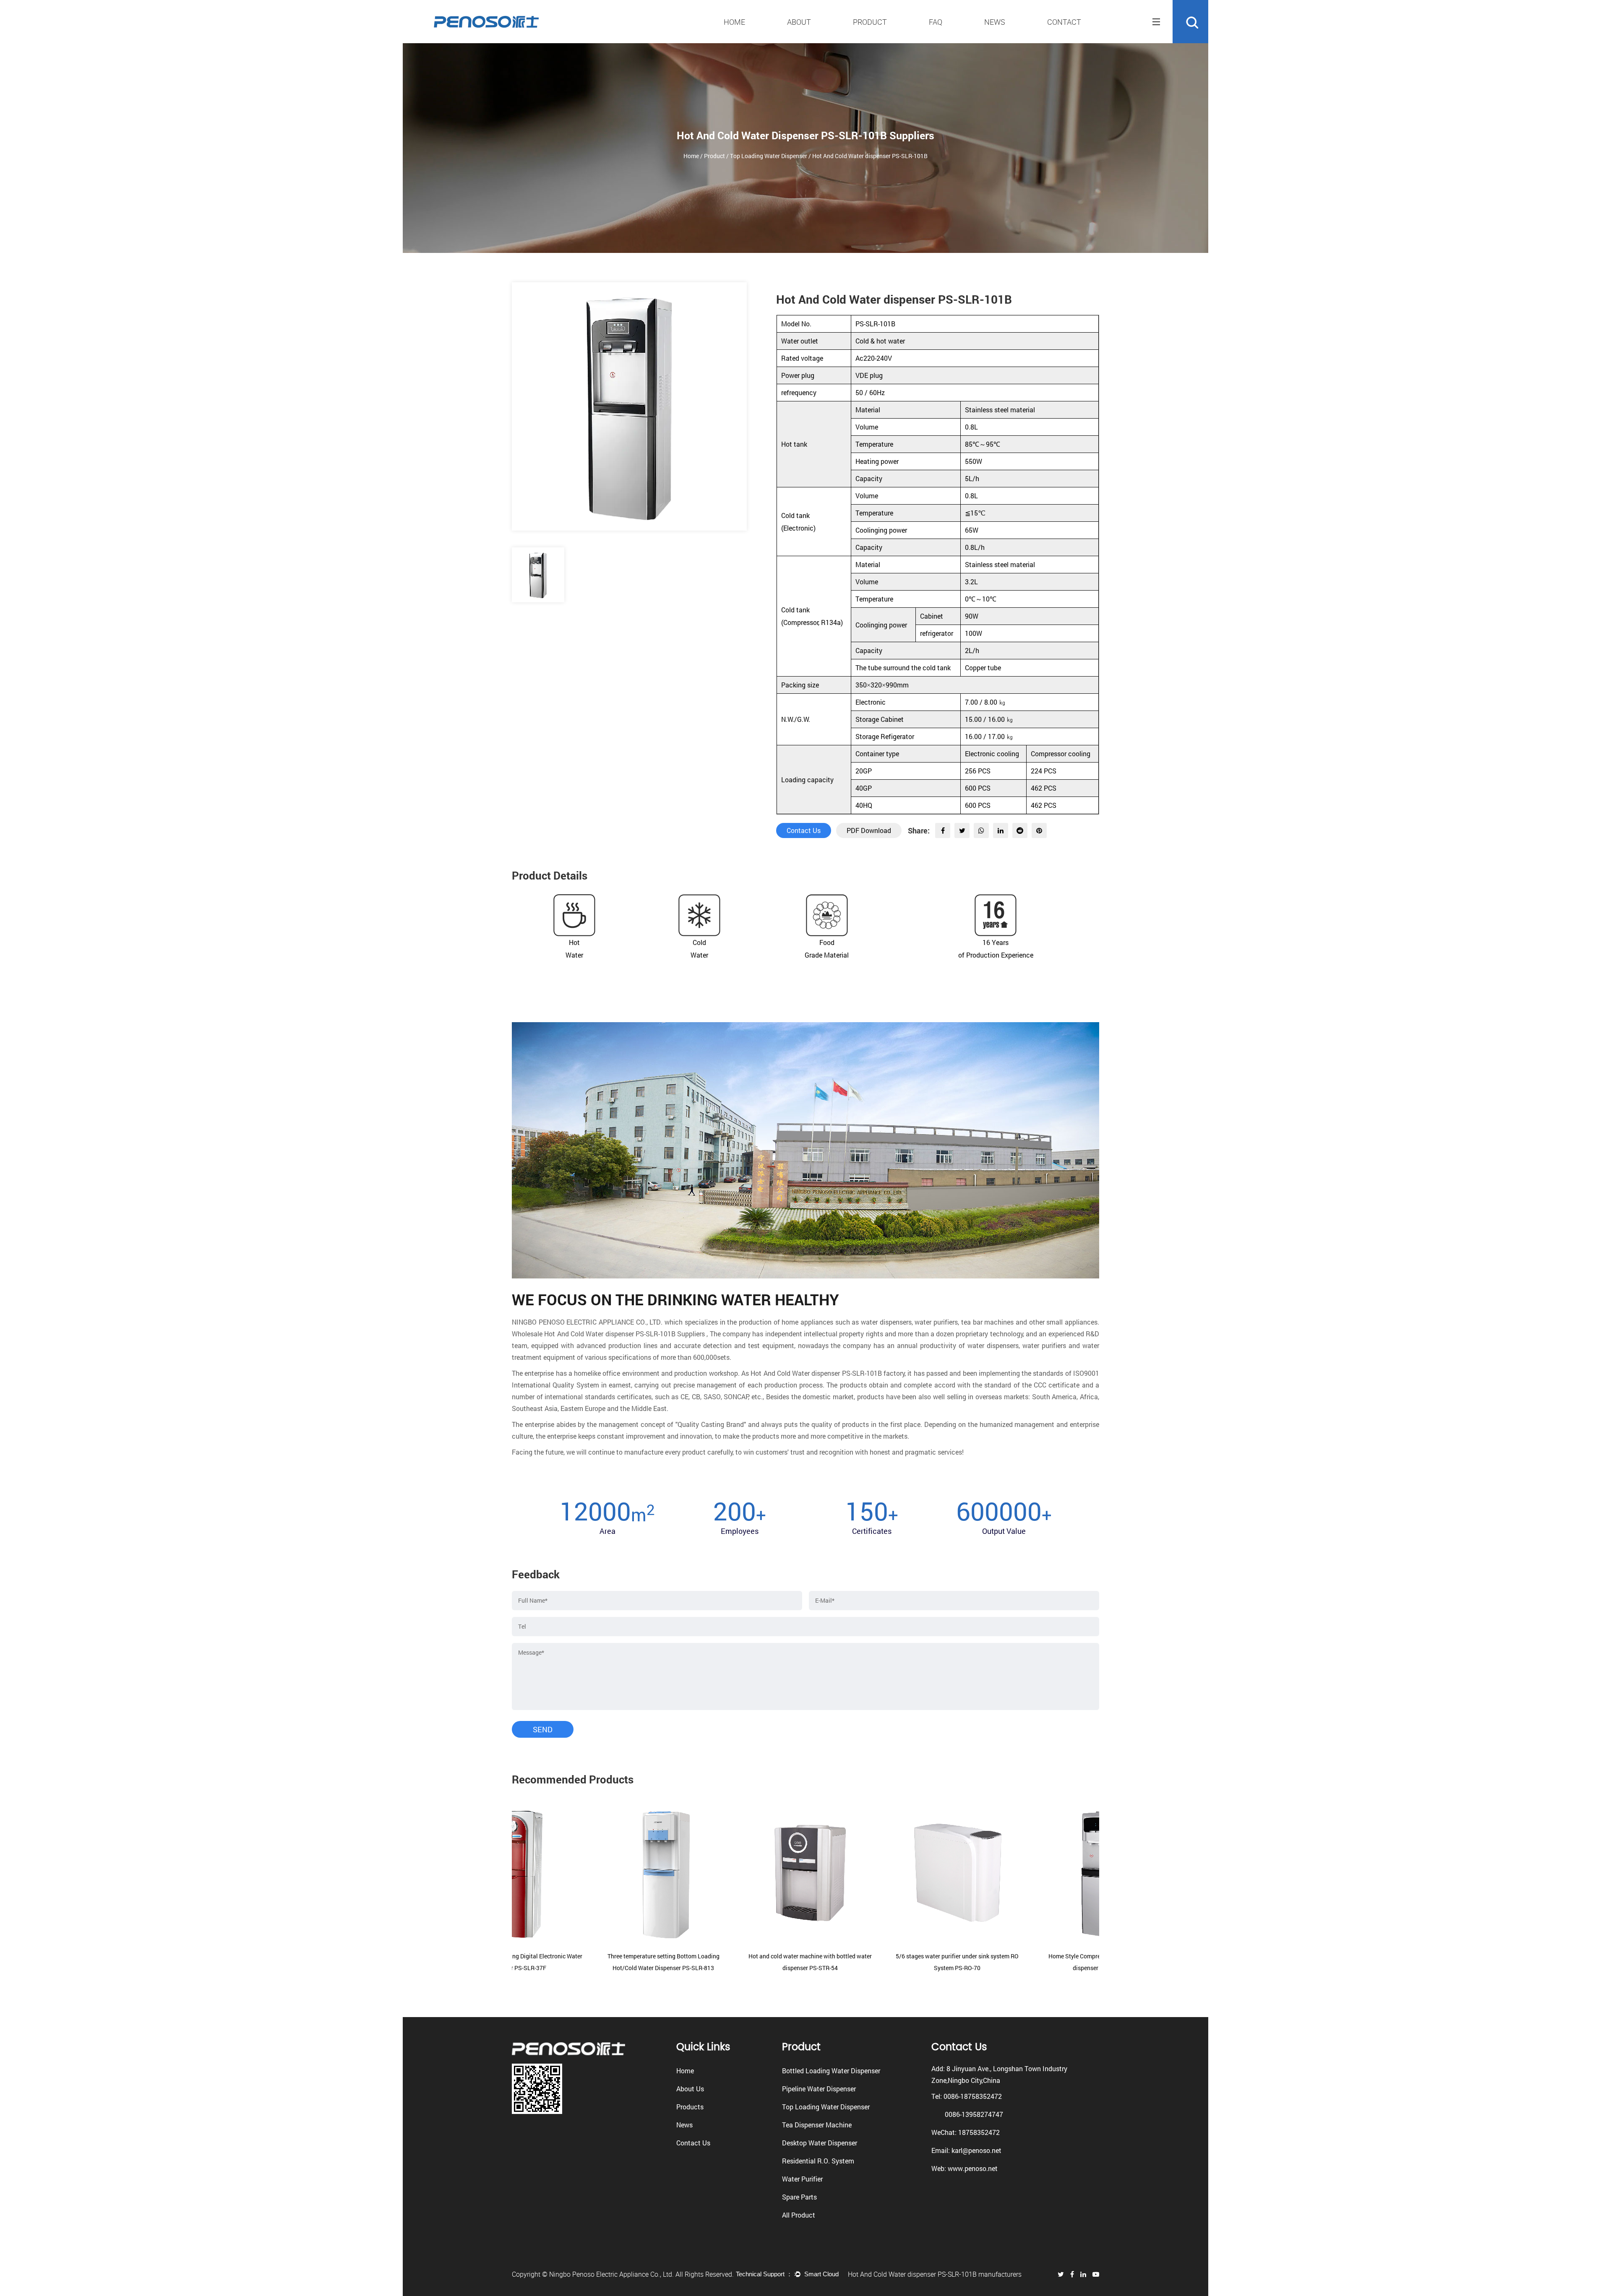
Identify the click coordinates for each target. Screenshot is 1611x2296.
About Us (690, 2089)
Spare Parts (799, 2197)
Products (690, 2107)
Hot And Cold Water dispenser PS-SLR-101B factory (828, 1373)
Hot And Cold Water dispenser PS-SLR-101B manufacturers (935, 2274)
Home (734, 22)
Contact (1064, 22)
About (799, 22)
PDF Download (869, 830)
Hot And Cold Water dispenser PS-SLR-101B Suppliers (624, 1334)
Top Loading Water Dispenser (769, 156)
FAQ (936, 22)
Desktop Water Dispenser (820, 2143)
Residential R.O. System (818, 2161)
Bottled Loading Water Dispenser (831, 2071)
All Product (799, 2215)
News (995, 22)
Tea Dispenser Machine (817, 2125)
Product (870, 22)
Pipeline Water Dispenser (819, 2089)
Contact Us (804, 830)
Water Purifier (802, 2179)
